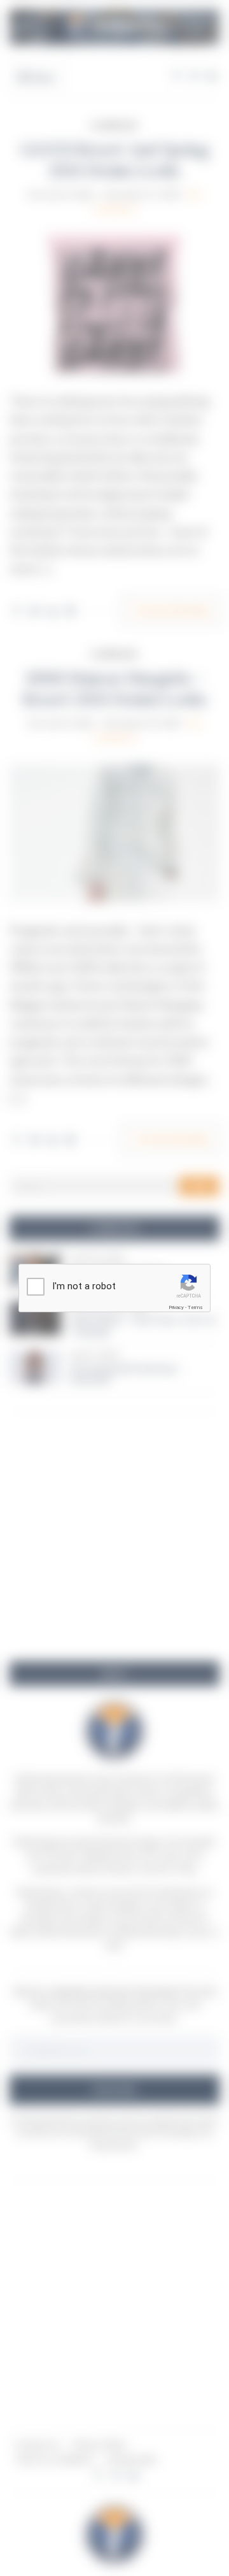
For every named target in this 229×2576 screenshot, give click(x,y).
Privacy (176, 1307)
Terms (195, 1307)
